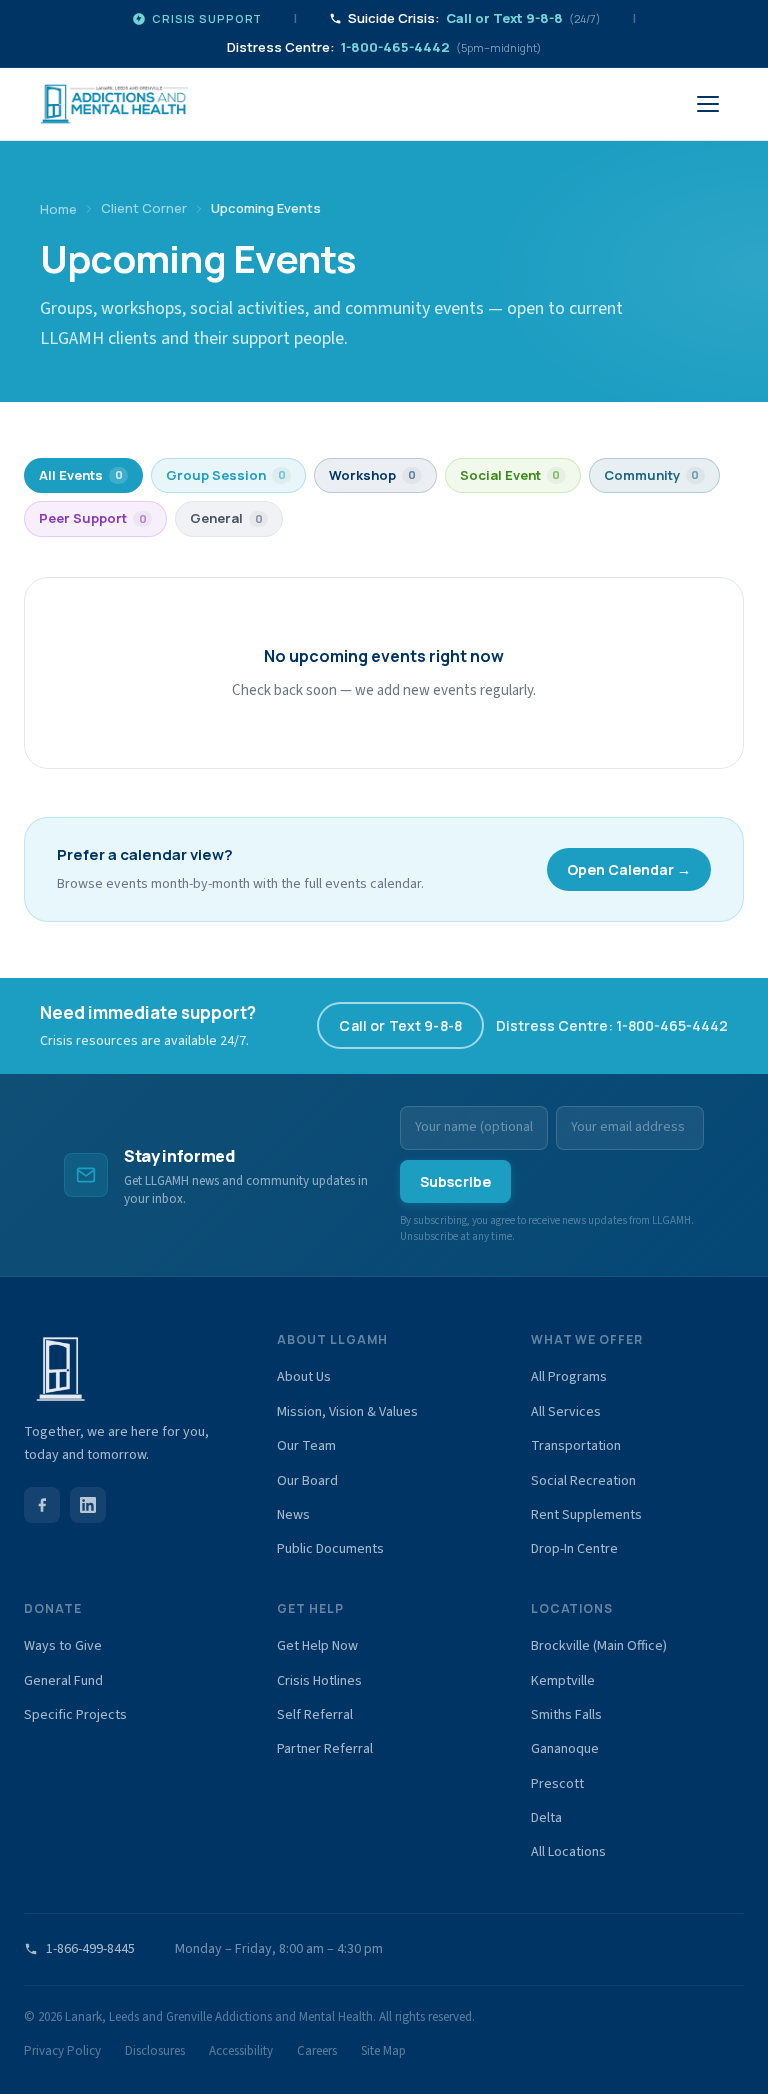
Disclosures (155, 2051)
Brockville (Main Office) (599, 1646)
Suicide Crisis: (474, 18)
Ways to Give (63, 1646)
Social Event (510, 475)
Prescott (557, 1784)
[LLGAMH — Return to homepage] (114, 104)
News (293, 1515)
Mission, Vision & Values (347, 1412)
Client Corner (144, 208)
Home (58, 209)
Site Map (383, 2051)
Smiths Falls (566, 1715)
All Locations (568, 1852)
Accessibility (241, 2051)
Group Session (226, 475)
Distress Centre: (384, 47)
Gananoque (565, 1749)
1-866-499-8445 (90, 1949)
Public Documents (330, 1549)
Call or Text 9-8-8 (400, 1025)
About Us (304, 1377)
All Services (566, 1412)
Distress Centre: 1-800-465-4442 (612, 1025)
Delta (546, 1818)
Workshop (372, 475)
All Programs (569, 1377)
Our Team (306, 1446)
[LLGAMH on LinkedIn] (88, 1505)
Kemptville (563, 1681)
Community (652, 475)
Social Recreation (583, 1481)
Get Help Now (317, 1646)
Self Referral (315, 1715)
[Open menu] (708, 104)
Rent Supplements (586, 1515)
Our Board (307, 1481)
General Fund (63, 1681)
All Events (81, 475)
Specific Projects (75, 1715)
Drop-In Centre (574, 1549)
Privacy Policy (62, 2051)
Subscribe (455, 1181)
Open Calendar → (629, 869)
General (226, 518)
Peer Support (93, 518)
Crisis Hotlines (319, 1681)
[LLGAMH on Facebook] (42, 1505)
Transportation (576, 1446)
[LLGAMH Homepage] (130, 1369)
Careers (317, 2051)
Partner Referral (325, 1749)
